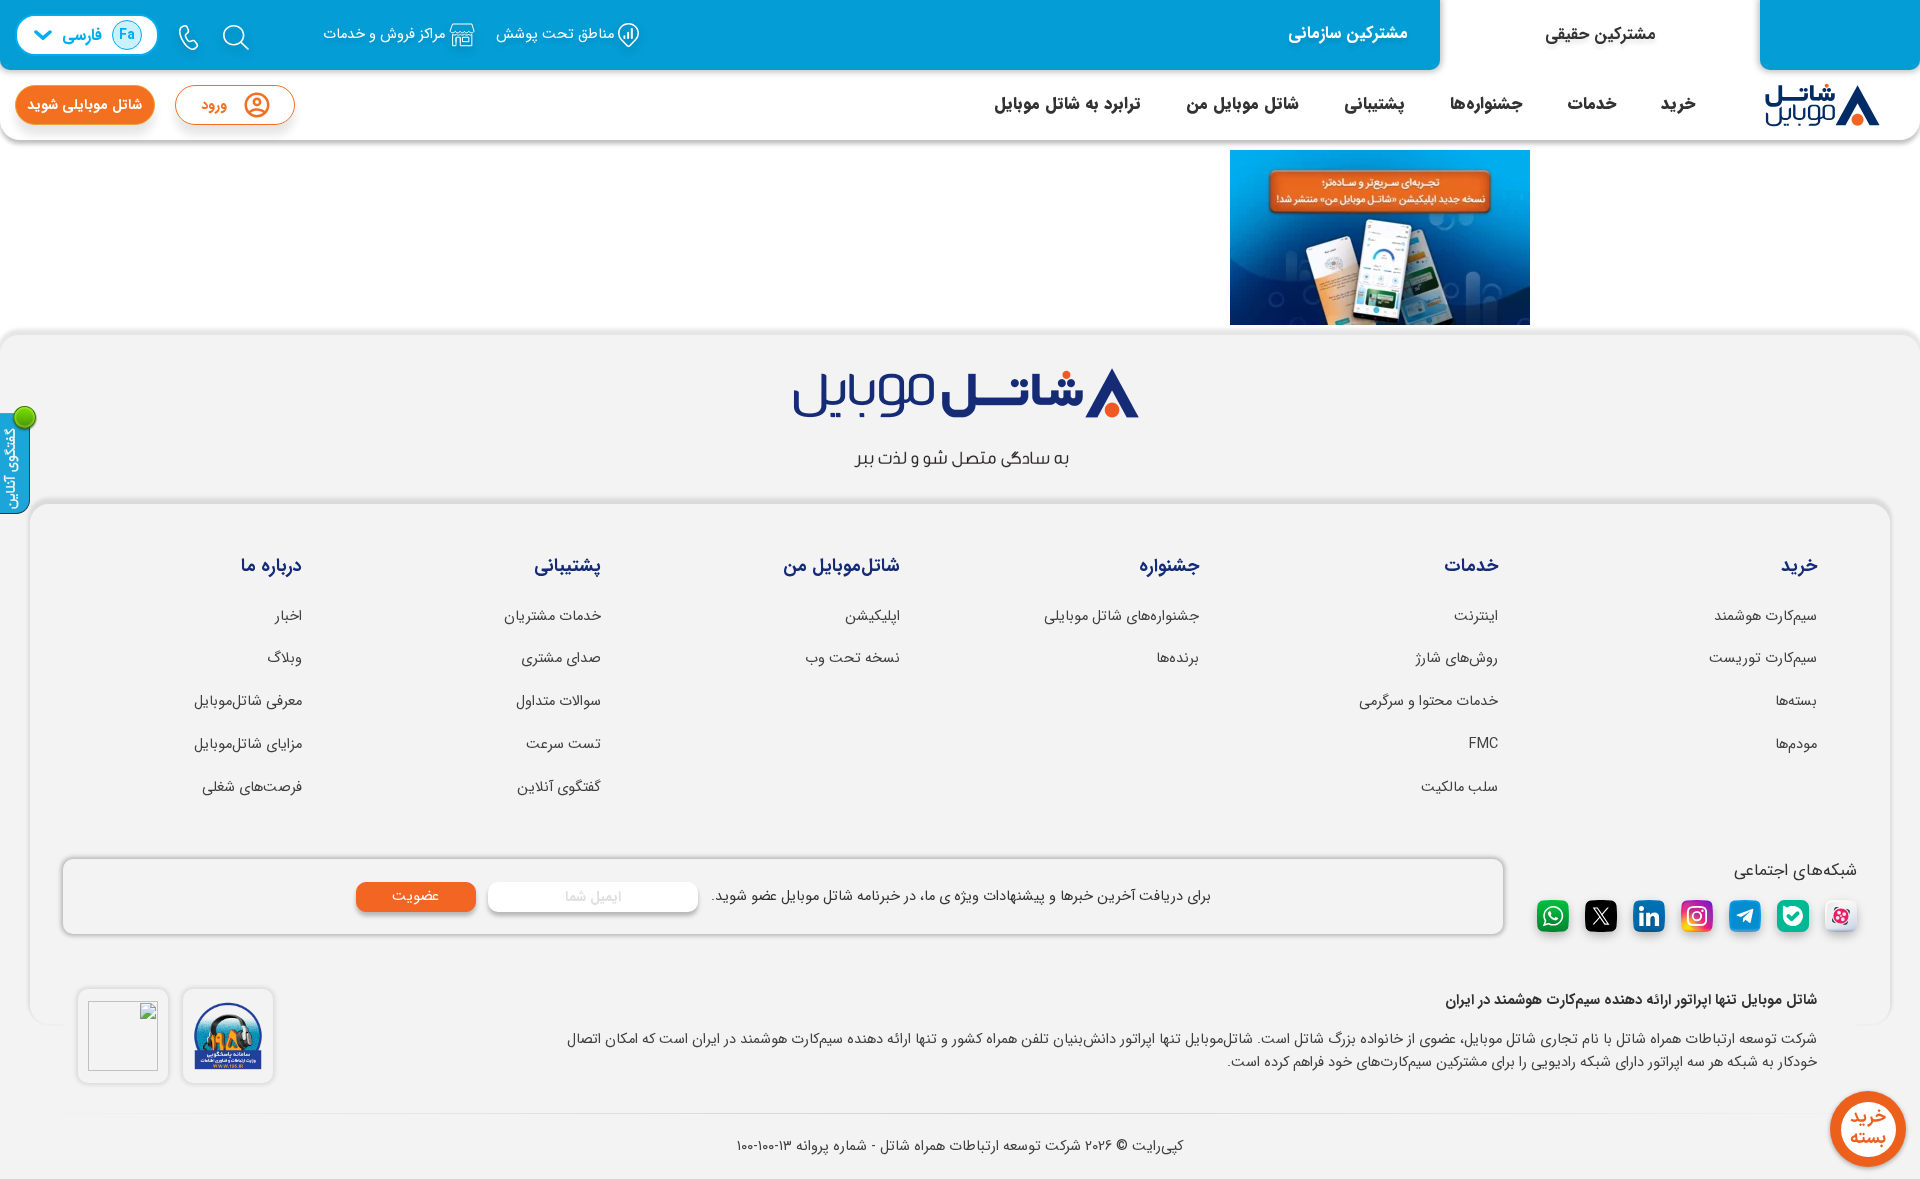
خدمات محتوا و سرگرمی (1428, 701)
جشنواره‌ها (1486, 104)
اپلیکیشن (872, 616)
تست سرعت (563, 744)
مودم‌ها (1796, 744)
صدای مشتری (561, 658)
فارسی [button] (98, 35)
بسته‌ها (1796, 701)
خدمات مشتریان (552, 616)
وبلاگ (284, 658)
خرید (1678, 104)
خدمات (1591, 104)
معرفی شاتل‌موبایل (248, 701)
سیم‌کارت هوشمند (1765, 616)
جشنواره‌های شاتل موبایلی (1121, 616)
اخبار (288, 616)
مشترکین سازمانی (1348, 34)
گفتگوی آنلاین (559, 787)
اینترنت (1476, 616)
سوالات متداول (558, 701)
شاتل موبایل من (1242, 104)
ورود (214, 105)
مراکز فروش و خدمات (386, 34)
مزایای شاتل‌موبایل (248, 744)
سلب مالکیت (1459, 787)
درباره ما (271, 567)
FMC (1483, 744)
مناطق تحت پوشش (557, 34)
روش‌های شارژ (1457, 658)
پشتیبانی (1374, 104)
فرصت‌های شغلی (252, 787)
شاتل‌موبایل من (841, 567)
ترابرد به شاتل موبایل (1067, 104)
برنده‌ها (1177, 658)
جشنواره (1169, 567)
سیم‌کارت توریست (1763, 658)
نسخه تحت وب (852, 658)
